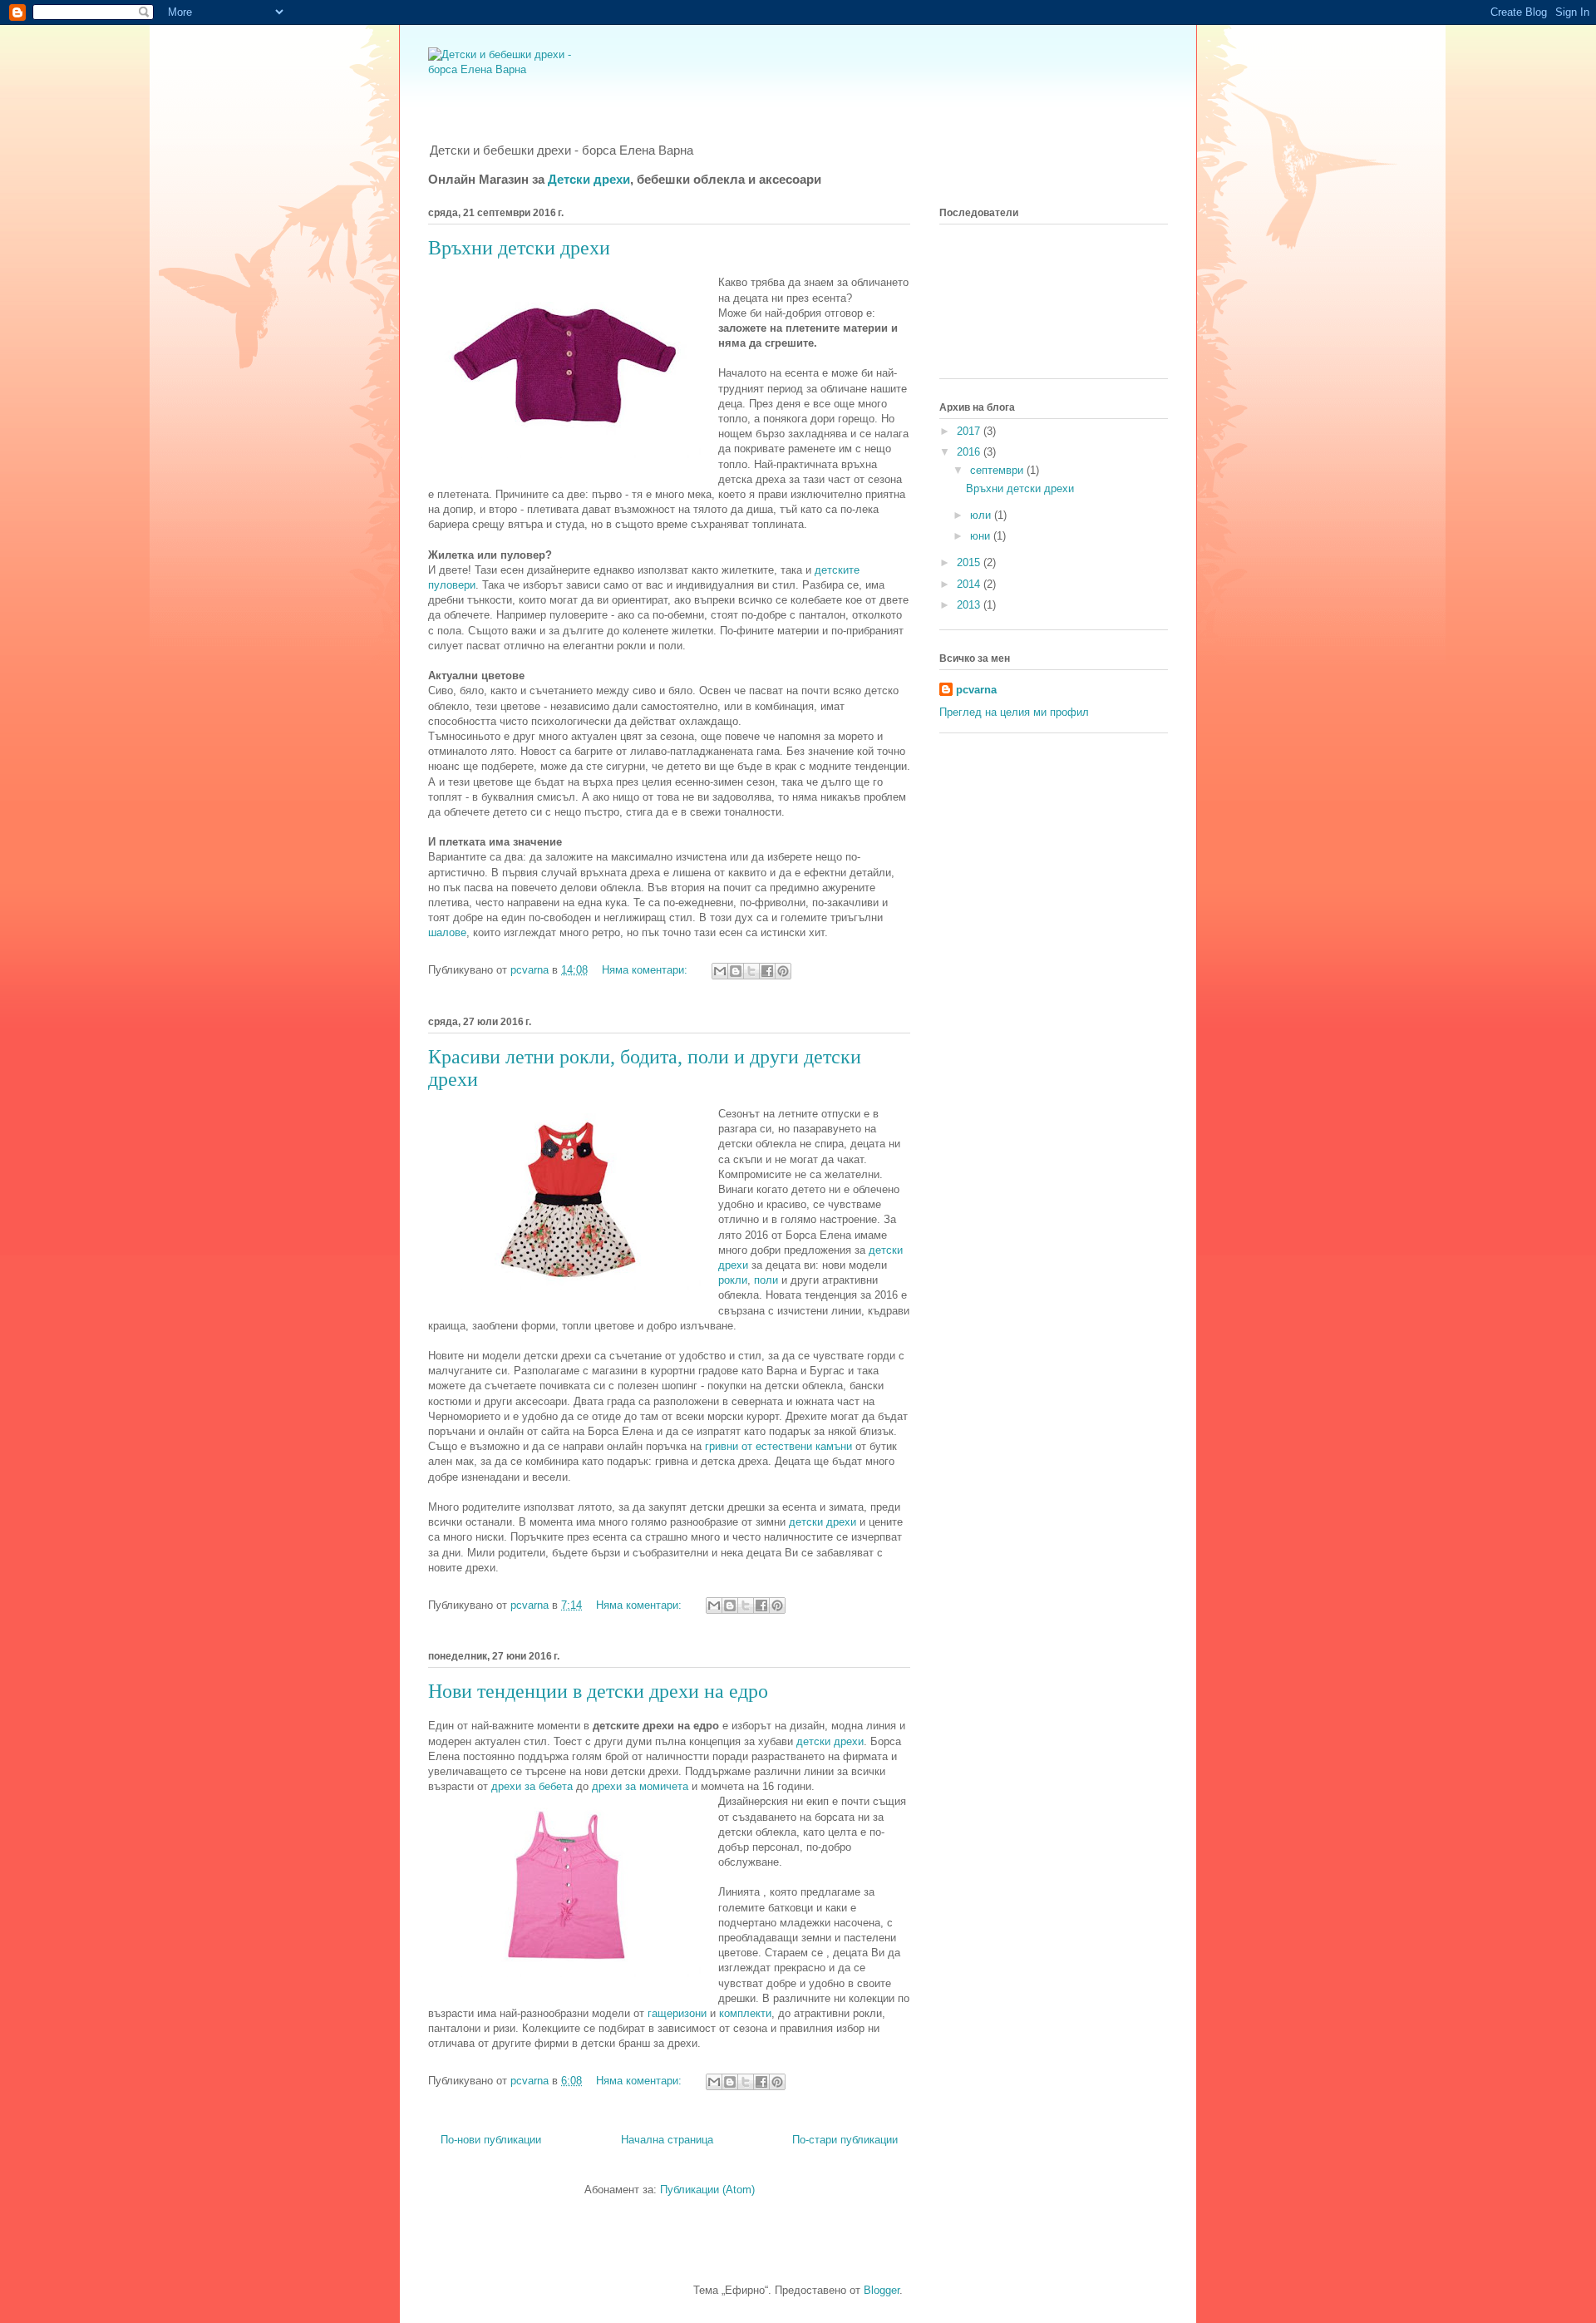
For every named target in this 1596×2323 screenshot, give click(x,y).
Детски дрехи (589, 179)
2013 (970, 605)
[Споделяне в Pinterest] (783, 971)
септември (998, 470)
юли (982, 515)
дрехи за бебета (532, 1786)
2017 (970, 431)
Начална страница (667, 2140)
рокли (733, 1280)
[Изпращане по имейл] (720, 971)
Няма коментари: (646, 970)
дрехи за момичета (640, 1786)
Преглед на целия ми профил (1014, 712)
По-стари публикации (845, 2140)
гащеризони (677, 2013)
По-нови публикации (491, 2140)
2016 (970, 452)
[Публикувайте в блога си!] (736, 971)
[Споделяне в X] (751, 971)
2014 (970, 584)
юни (982, 536)
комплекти (745, 2013)
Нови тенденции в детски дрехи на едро (598, 1691)
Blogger (882, 2290)
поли (766, 1280)
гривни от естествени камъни (778, 1446)
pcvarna (976, 690)
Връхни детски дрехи (519, 248)
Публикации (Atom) (707, 2190)
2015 (970, 562)
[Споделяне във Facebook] (767, 971)
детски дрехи (823, 1522)
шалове (447, 932)
